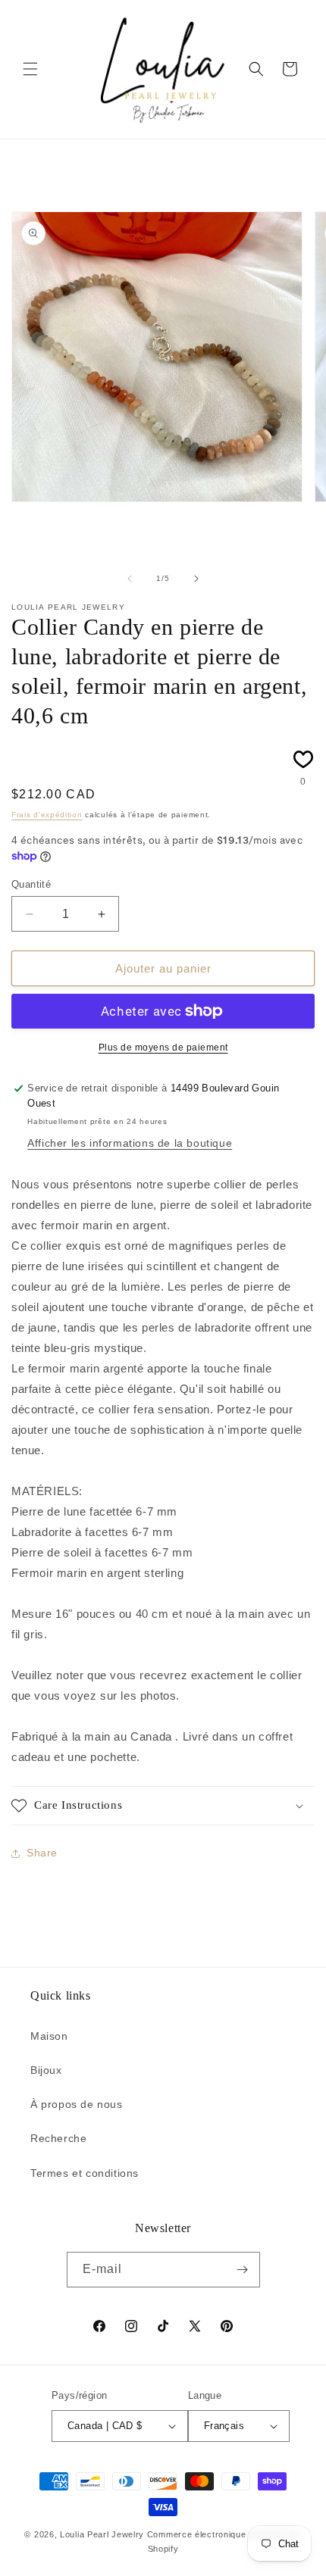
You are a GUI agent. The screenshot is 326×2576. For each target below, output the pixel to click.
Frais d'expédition (47, 815)
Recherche (58, 2138)
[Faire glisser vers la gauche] (130, 579)
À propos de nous (77, 2104)
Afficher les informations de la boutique (130, 1143)
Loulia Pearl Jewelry (102, 2534)
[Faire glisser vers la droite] (196, 579)
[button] (30, 69)
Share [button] (42, 1853)
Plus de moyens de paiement (163, 1048)
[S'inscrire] (243, 2270)
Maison (49, 2036)
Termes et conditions (85, 2173)
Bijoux (46, 2070)
